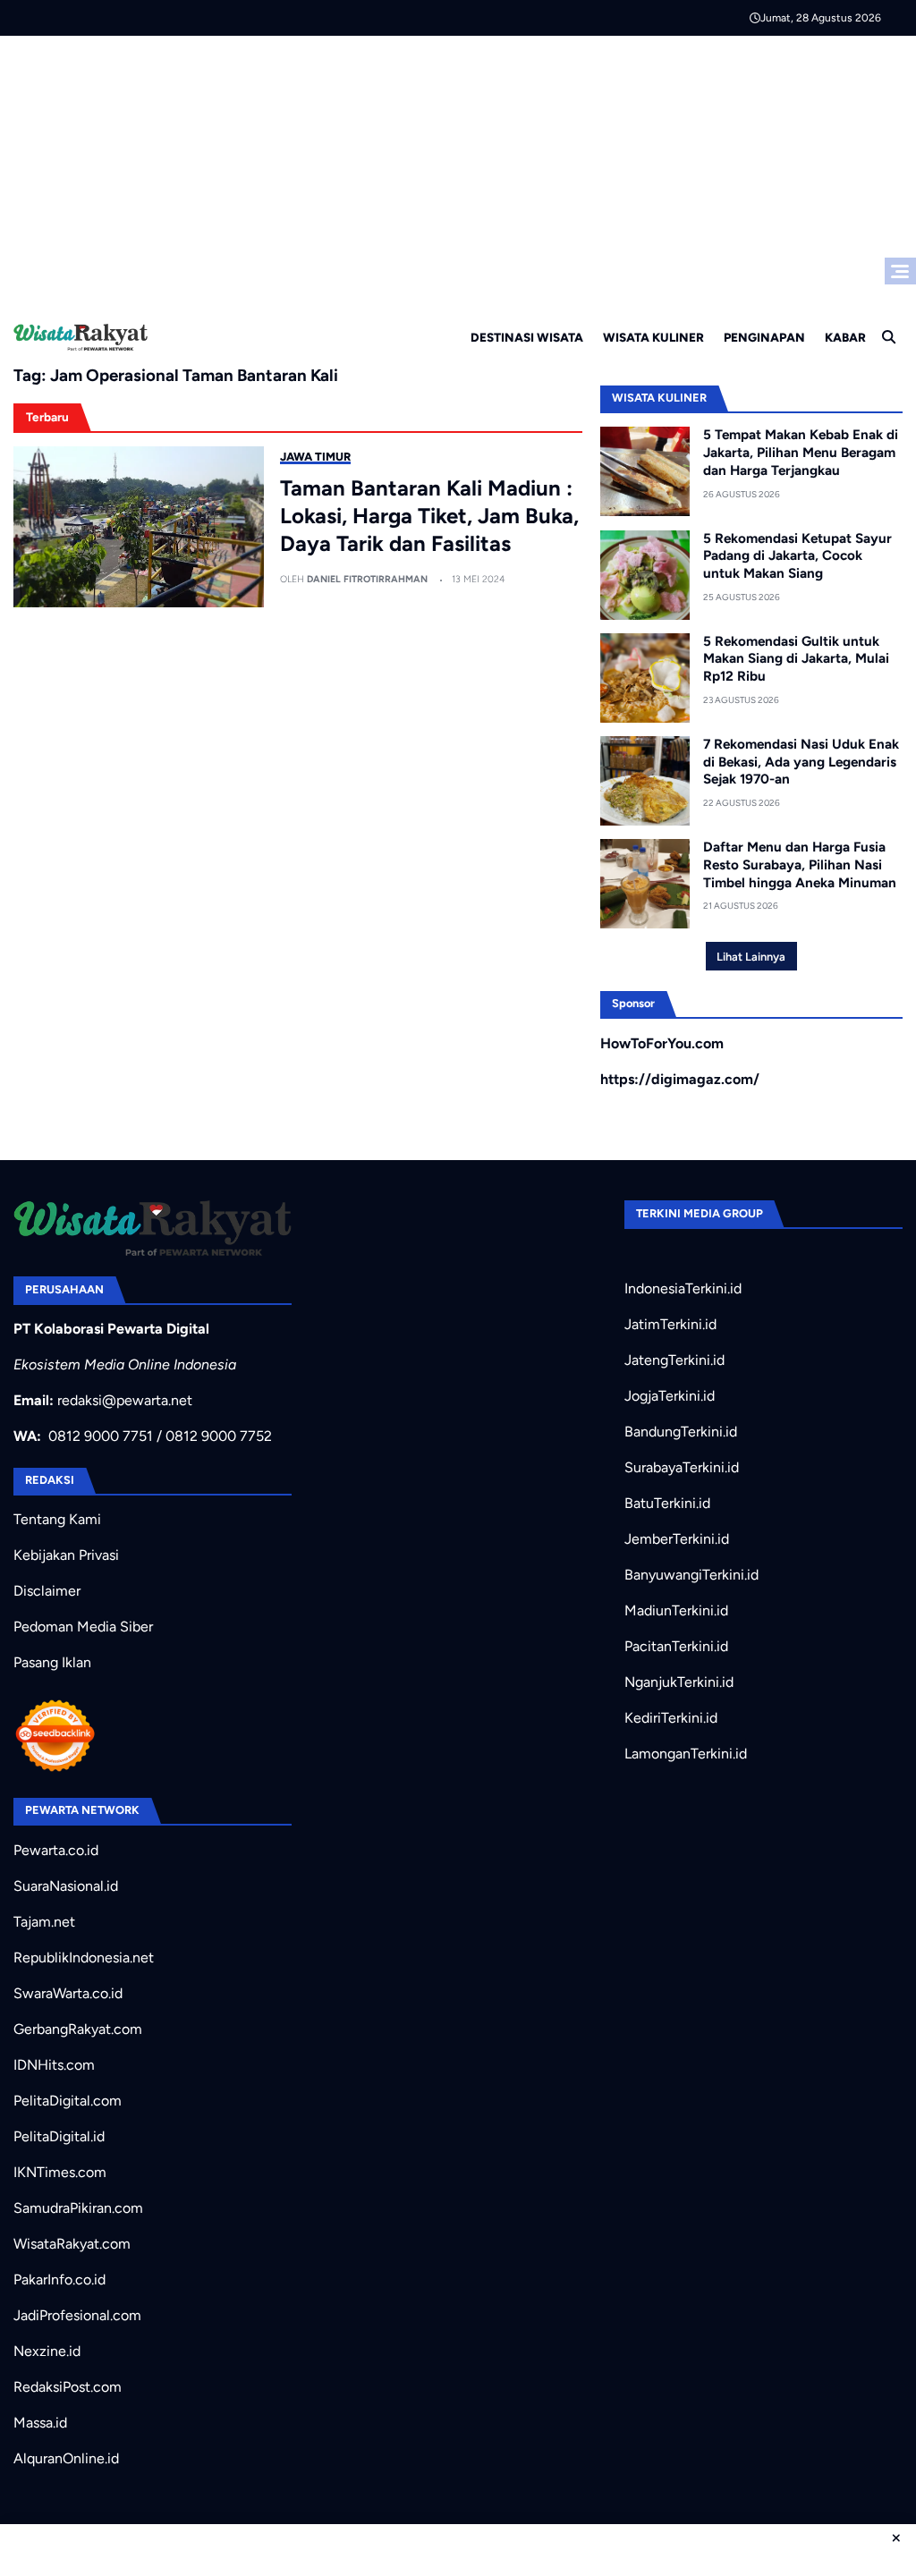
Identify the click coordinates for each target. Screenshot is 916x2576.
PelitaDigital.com (68, 2101)
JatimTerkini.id (670, 1324)
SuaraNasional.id (66, 1886)
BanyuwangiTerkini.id (691, 1575)
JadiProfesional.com (77, 2315)
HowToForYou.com (662, 1043)
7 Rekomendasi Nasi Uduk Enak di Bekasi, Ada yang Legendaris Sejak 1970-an (801, 762)
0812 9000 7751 (101, 1436)
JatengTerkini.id (674, 1360)
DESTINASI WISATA (527, 337)
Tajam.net (44, 1922)
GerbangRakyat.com (78, 2029)
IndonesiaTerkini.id (683, 1288)
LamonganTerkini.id (686, 1754)
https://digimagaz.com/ (680, 1079)
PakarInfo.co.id (59, 2279)
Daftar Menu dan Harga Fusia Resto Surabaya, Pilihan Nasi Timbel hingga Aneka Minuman (800, 865)
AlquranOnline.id (66, 2458)
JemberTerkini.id (677, 1539)
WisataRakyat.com (72, 2244)
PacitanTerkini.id (676, 1646)
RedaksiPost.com (68, 2387)
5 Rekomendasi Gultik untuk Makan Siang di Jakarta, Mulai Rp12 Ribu (796, 659)
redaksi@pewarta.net (125, 1400)
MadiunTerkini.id (676, 1610)
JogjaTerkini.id (670, 1396)
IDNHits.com (54, 2065)
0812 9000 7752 (219, 1436)
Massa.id (40, 2423)
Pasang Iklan (52, 1662)
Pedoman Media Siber (83, 1627)
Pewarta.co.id (56, 1850)
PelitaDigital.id (59, 2136)
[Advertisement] (458, 170)
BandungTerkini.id (681, 1432)
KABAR (845, 337)
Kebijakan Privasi (66, 1555)
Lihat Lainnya (751, 957)
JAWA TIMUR (315, 457)
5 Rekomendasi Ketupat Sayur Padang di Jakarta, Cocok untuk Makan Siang (797, 556)
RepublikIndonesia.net (84, 1957)
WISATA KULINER (653, 337)
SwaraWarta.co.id (68, 1993)
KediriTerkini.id (671, 1718)
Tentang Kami (57, 1519)
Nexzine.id (47, 2351)
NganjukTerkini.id (679, 1682)
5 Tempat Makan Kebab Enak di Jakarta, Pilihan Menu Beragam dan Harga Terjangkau (801, 453)
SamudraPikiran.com (78, 2208)
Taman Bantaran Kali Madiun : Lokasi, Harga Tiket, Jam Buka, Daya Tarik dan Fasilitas (429, 516)
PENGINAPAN (764, 337)
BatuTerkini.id (667, 1503)
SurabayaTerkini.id (682, 1467)
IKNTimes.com (60, 2172)
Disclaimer (47, 1591)
